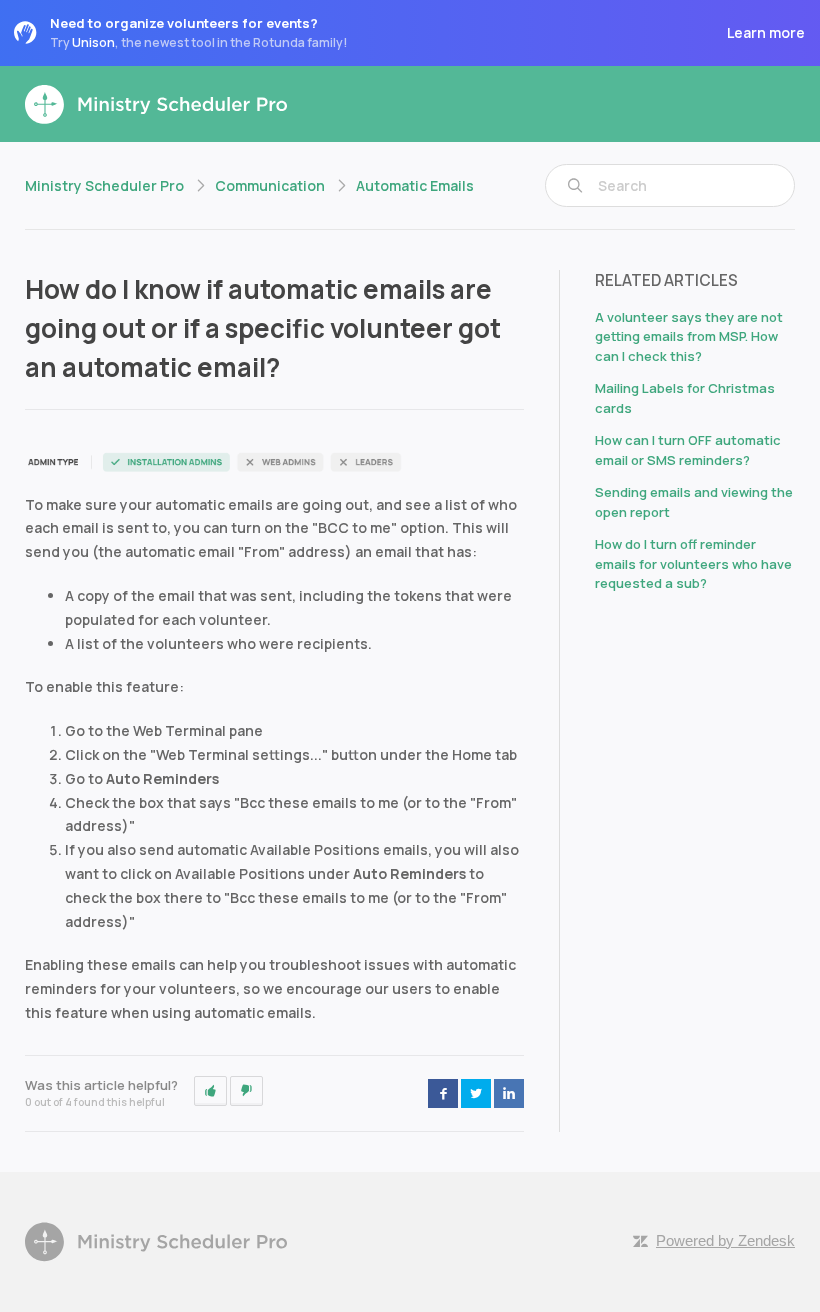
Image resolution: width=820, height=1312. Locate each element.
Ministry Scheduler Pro (104, 185)
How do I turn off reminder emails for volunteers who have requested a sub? (693, 563)
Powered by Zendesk (725, 1240)
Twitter (476, 1093)
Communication (270, 185)
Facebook (443, 1093)
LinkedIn (509, 1093)
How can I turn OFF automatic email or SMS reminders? (688, 450)
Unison (93, 42)
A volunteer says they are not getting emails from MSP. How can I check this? (689, 336)
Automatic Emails (415, 185)
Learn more (766, 32)
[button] (210, 1091)
